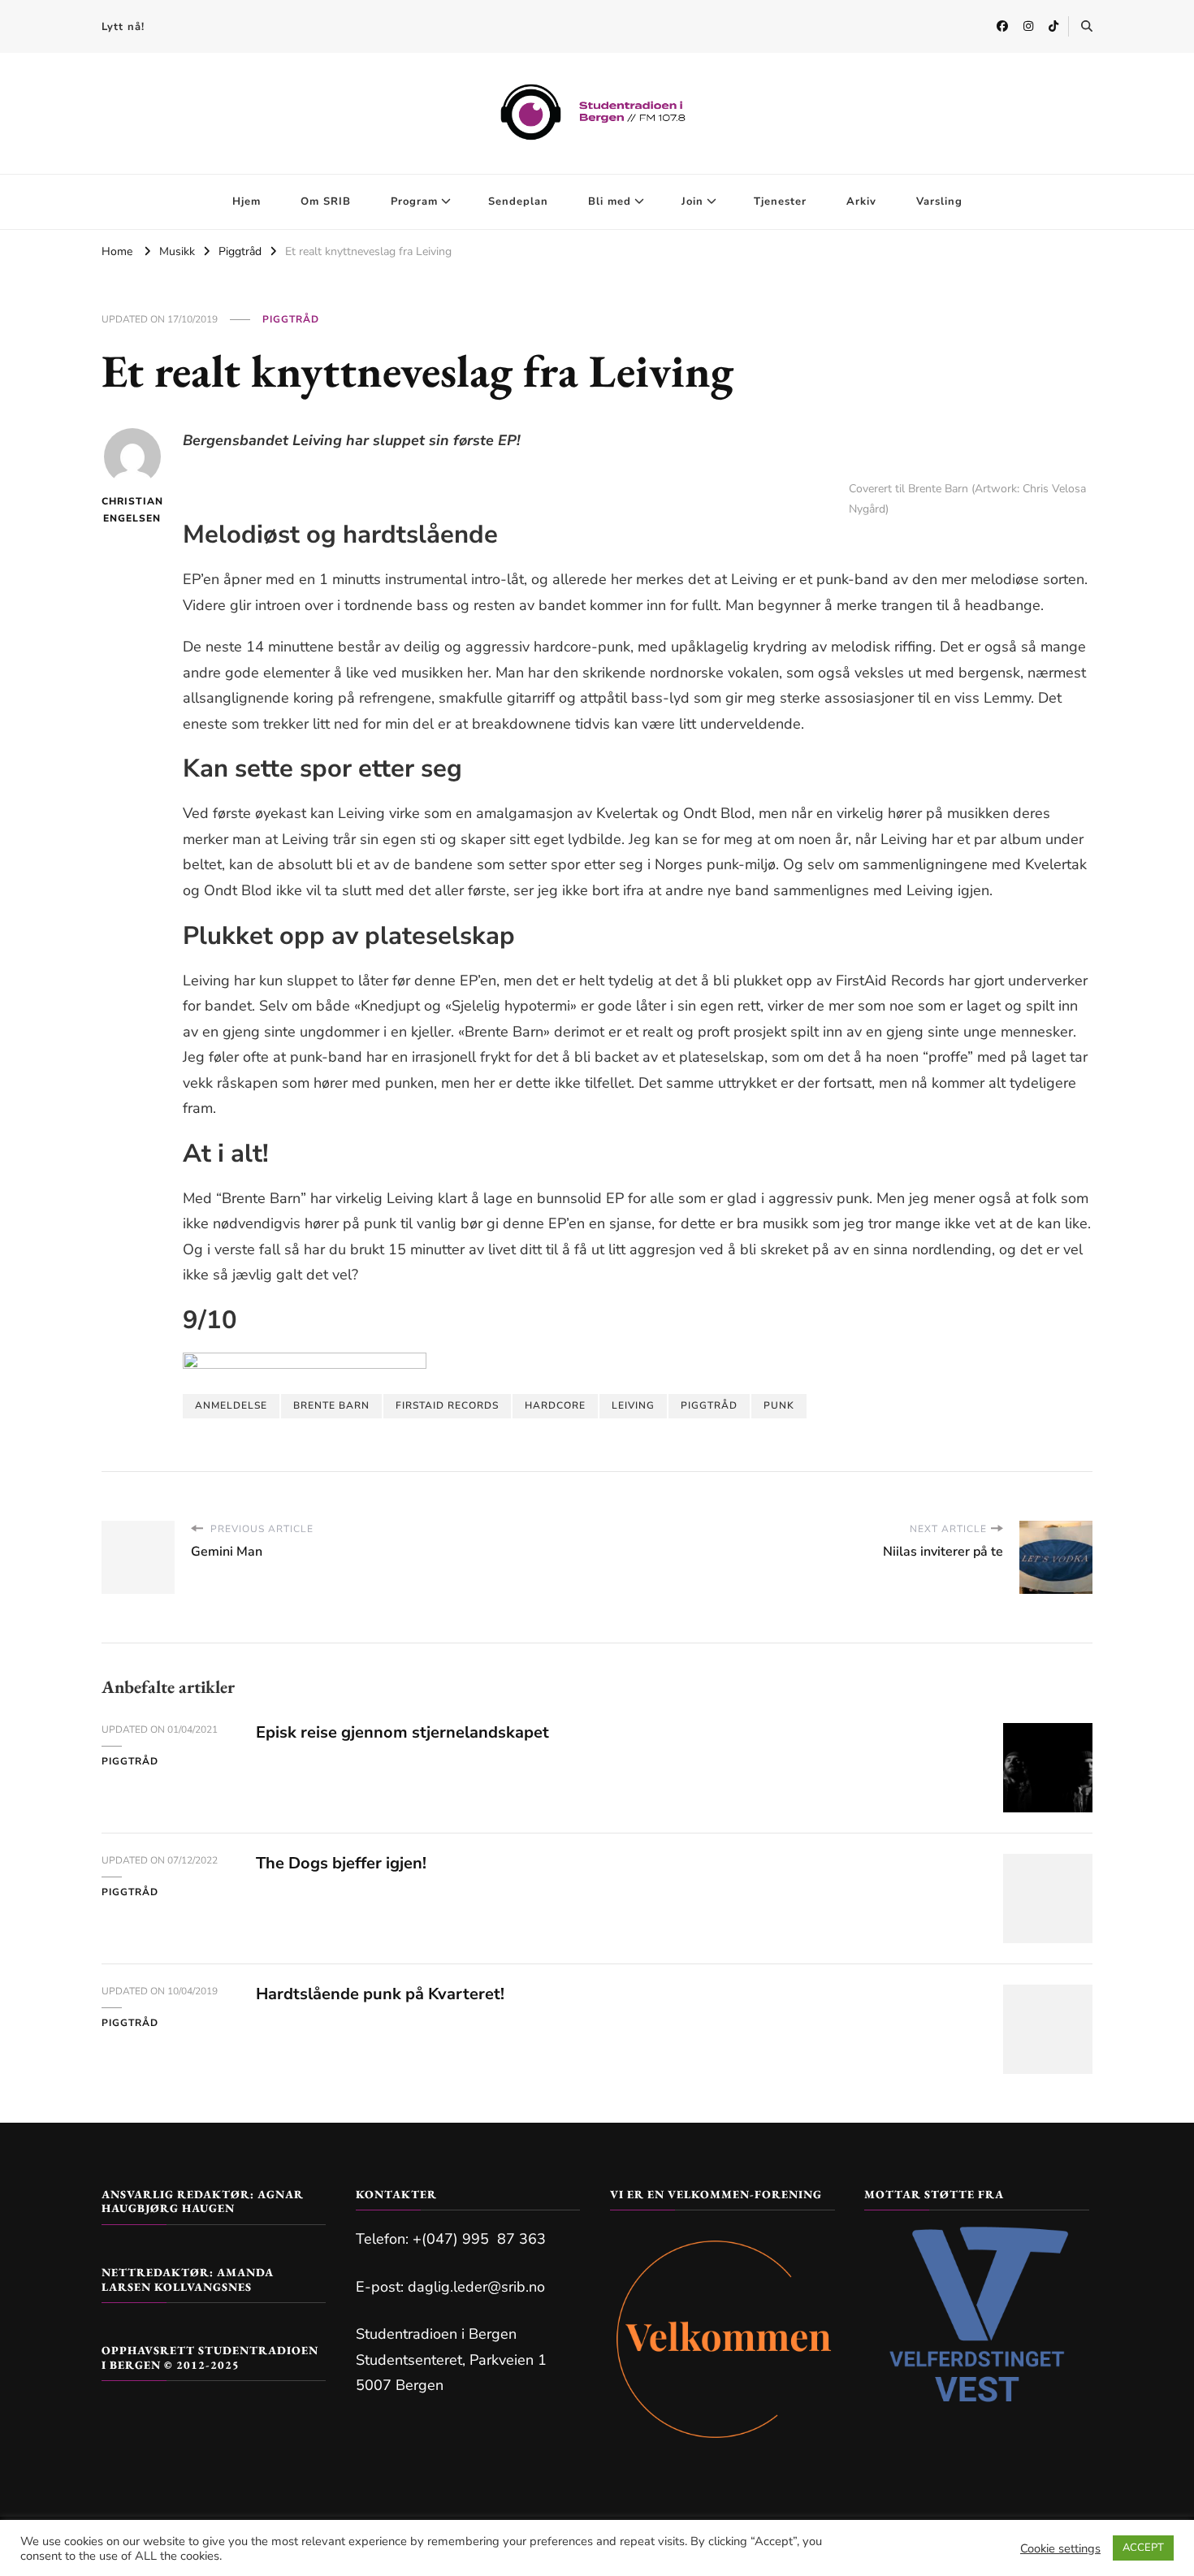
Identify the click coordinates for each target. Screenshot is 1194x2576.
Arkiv (861, 201)
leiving (633, 1405)
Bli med (610, 201)
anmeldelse (231, 1405)
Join (692, 201)
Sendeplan (518, 201)
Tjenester (780, 201)
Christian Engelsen (132, 510)
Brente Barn (331, 1405)
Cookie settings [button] (1060, 2548)
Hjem (247, 201)
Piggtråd (291, 319)
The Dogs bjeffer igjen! (341, 1863)
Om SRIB (326, 201)
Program (414, 201)
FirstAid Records (447, 1405)
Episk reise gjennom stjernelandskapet (402, 1732)
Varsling (939, 201)
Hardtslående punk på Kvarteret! (380, 1994)
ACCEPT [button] (1143, 2548)
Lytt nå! (123, 27)
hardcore (555, 1405)
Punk (779, 1405)
